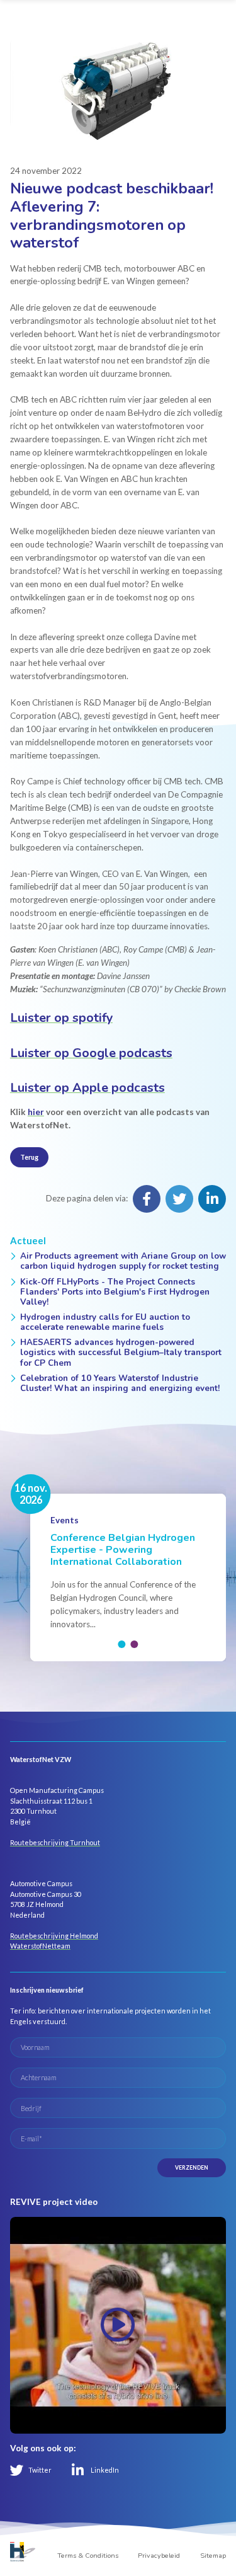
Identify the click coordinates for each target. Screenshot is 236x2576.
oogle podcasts (91, 1053)
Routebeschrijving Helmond (54, 1936)
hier (36, 1112)
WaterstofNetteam (40, 1946)
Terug (29, 1157)
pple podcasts (87, 1088)
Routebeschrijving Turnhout (55, 1842)
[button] (122, 1644)
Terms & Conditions (88, 2556)
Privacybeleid (159, 2556)
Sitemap (213, 2556)
